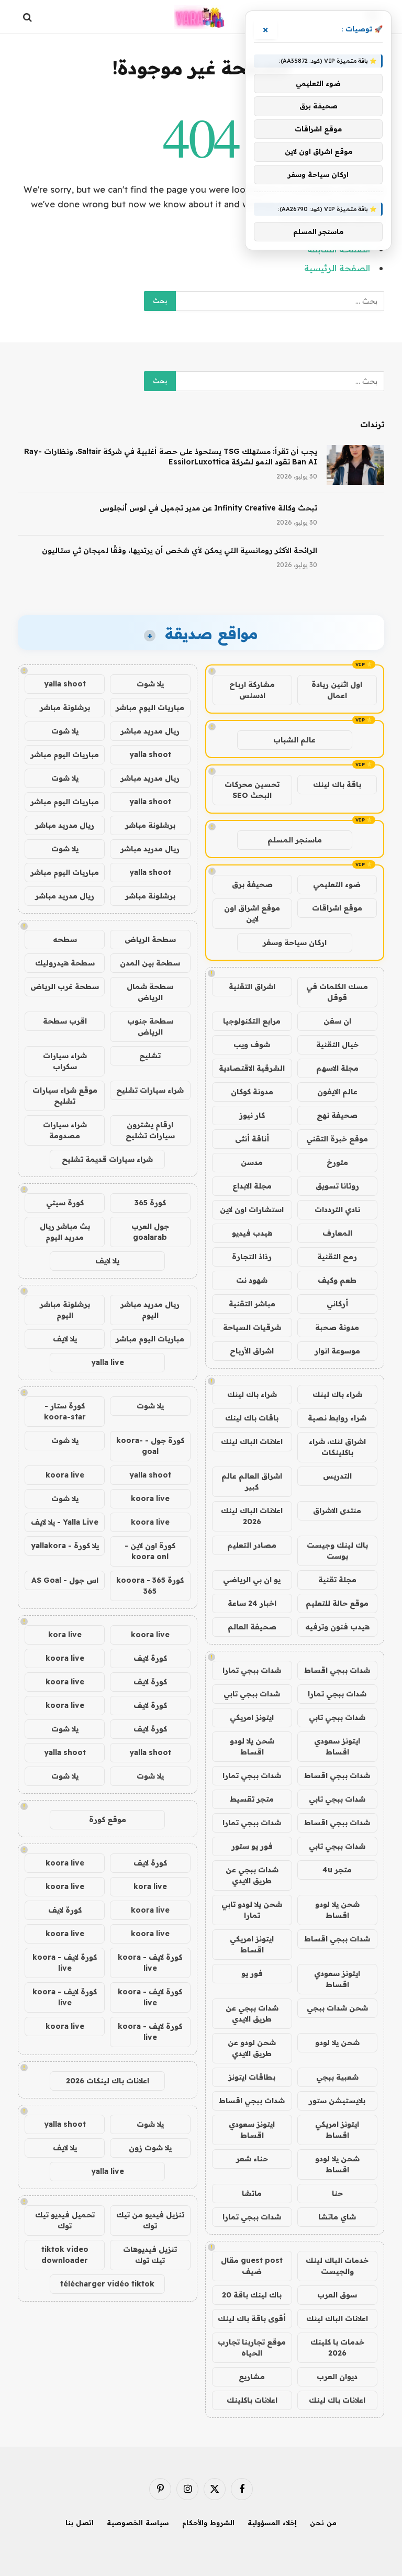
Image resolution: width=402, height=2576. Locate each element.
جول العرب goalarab (150, 1232)
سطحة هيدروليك (65, 963)
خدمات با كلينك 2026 (337, 2347)
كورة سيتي (65, 1203)
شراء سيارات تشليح (150, 1090)
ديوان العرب (337, 2377)
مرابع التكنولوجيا (252, 1021)
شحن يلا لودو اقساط (252, 1746)
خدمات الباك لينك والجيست (337, 2266)
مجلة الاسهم (337, 1068)
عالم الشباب (294, 740)
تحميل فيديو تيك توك (65, 2220)
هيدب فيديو (252, 1233)
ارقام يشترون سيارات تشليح (150, 1130)
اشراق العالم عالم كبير (252, 1481)
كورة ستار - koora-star (65, 1411)
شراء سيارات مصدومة (65, 1130)
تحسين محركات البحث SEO (252, 790)
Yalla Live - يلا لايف (65, 1522)
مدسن (252, 1162)
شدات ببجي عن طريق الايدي (252, 1875)
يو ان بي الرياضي (252, 1580)
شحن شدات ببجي (337, 2008)
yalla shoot (65, 684)
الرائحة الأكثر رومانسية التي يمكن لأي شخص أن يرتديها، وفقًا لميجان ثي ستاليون (180, 550)
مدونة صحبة (337, 1327)
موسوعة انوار (337, 1351)
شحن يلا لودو (337, 2042)
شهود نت (252, 1280)
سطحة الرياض (150, 939)
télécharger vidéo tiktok (107, 2284)
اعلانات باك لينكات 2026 (108, 2081)
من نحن (323, 2523)
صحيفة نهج (337, 1115)
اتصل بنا (80, 2523)
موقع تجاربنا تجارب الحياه (252, 2347)
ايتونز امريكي (252, 1717)
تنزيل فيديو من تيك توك (150, 2220)
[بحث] (29, 17)
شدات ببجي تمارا (252, 1670)
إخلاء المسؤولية (272, 2523)
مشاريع (252, 2377)
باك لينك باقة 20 (252, 2295)
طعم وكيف (337, 1280)
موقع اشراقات (337, 908)
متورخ (337, 1162)
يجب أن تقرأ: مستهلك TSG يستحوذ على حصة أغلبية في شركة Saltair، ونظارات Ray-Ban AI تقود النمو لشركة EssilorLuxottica (171, 457)
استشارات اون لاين (252, 1209)
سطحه (65, 939)
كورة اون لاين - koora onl (150, 1551)
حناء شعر (252, 2159)
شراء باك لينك (337, 1394)
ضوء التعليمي (337, 884)
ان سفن (337, 1021)
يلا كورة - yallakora (65, 1546)
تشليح (150, 1056)
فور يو (252, 1973)
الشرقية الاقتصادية (252, 1068)
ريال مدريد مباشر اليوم (150, 1310)
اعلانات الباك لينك (252, 1441)
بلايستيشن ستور (337, 2101)
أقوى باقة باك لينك (252, 2318)
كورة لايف (150, 1658)
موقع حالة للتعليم (337, 1603)
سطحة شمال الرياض (150, 992)
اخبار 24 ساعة (252, 1603)
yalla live (108, 1362)
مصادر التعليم (252, 1545)
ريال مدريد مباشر (150, 731)
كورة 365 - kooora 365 (150, 1586)
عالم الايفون (337, 1092)
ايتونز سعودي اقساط (337, 1746)
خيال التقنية (337, 1045)
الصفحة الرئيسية (337, 268)
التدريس (337, 1476)
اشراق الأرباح (252, 1351)
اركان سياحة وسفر (295, 942)
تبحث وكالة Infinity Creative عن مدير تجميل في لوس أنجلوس (208, 508)
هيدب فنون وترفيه (337, 1627)
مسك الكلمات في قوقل (337, 992)
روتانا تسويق (337, 1186)
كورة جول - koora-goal (150, 1446)
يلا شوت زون (150, 2148)
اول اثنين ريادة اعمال (337, 690)
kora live (65, 1635)
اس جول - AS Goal (65, 1580)
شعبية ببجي (337, 2077)
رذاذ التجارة (252, 1257)
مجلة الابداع (252, 1186)
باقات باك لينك (252, 1418)
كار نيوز (252, 1115)
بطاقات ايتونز (252, 2077)
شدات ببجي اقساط (337, 1670)
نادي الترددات (337, 1209)
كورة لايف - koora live (150, 1963)
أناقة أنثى (252, 1139)
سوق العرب (337, 2295)
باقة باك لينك (337, 784)
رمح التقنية (337, 1257)
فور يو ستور (252, 1846)
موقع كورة (108, 1819)
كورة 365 (150, 1203)
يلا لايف (107, 1261)
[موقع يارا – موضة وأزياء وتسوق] (201, 17)
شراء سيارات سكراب (65, 1061)
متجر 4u (337, 1870)
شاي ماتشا (337, 2217)
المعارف (337, 1233)
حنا (337, 2193)
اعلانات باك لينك (337, 2400)
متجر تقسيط (252, 1799)
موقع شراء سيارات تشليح (65, 1096)
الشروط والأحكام (208, 2523)
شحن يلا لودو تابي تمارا (252, 1910)
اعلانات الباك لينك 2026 (252, 1516)
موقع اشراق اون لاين (252, 913)
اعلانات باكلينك (252, 2400)
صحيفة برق (252, 884)
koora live (65, 1475)
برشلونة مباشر (65, 707)
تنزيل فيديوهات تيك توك (150, 2255)
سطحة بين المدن (150, 963)
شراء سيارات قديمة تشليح (107, 1159)
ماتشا (252, 2193)
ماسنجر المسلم (295, 840)
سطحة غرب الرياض (65, 986)
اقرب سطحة (65, 1021)
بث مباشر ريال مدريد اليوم (65, 1232)
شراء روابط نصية (337, 1418)
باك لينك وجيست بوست (337, 1551)
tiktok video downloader (65, 2255)
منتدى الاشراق (337, 1511)
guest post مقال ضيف (252, 2266)
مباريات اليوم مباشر (150, 707)
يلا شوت (150, 684)
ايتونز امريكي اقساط (252, 1944)
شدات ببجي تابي (252, 1694)
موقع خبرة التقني (337, 1139)
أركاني (337, 1304)
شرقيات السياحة (252, 1327)
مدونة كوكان (252, 1092)
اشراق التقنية (252, 986)
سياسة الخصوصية (138, 2523)
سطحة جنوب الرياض (150, 1026)
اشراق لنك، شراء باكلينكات (337, 1447)
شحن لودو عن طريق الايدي (252, 2048)
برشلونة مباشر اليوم (65, 1310)
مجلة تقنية (337, 1580)
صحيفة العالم (252, 1627)
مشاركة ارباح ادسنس (252, 690)
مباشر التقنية (252, 1304)
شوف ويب (252, 1045)
